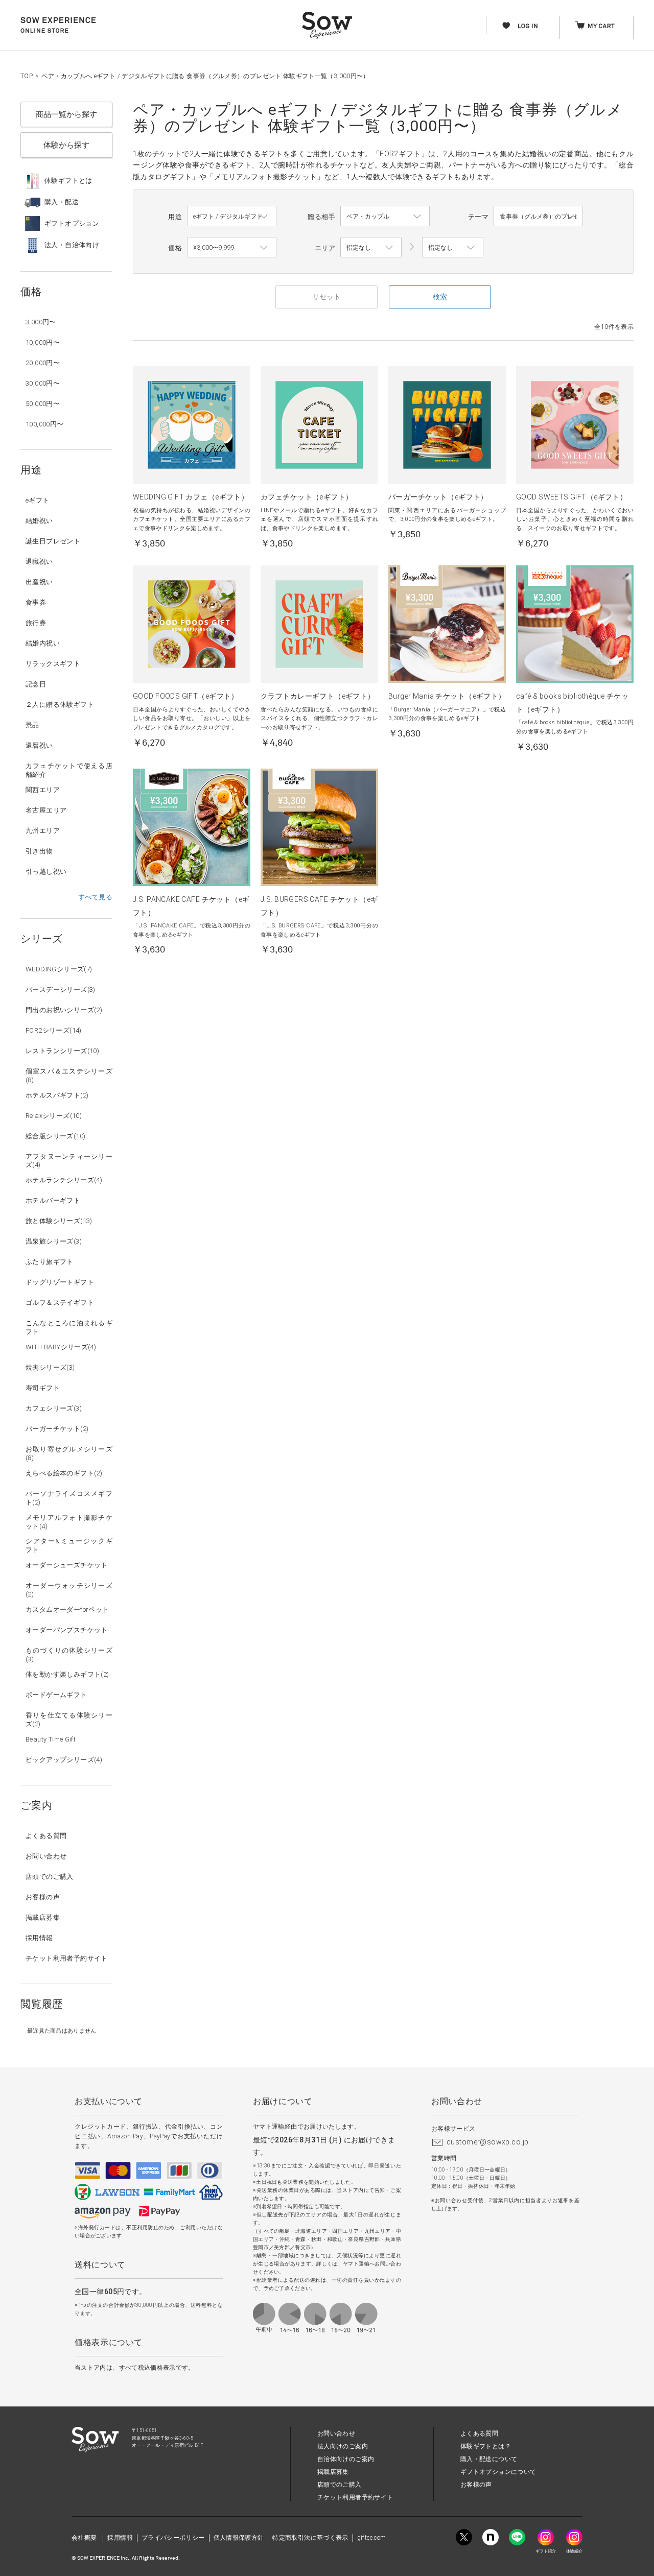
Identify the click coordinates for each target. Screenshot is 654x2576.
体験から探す (66, 145)
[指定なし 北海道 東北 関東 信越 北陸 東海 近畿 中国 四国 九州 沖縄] (371, 248)
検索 (440, 297)
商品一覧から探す (66, 114)
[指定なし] (453, 248)
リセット (326, 297)
